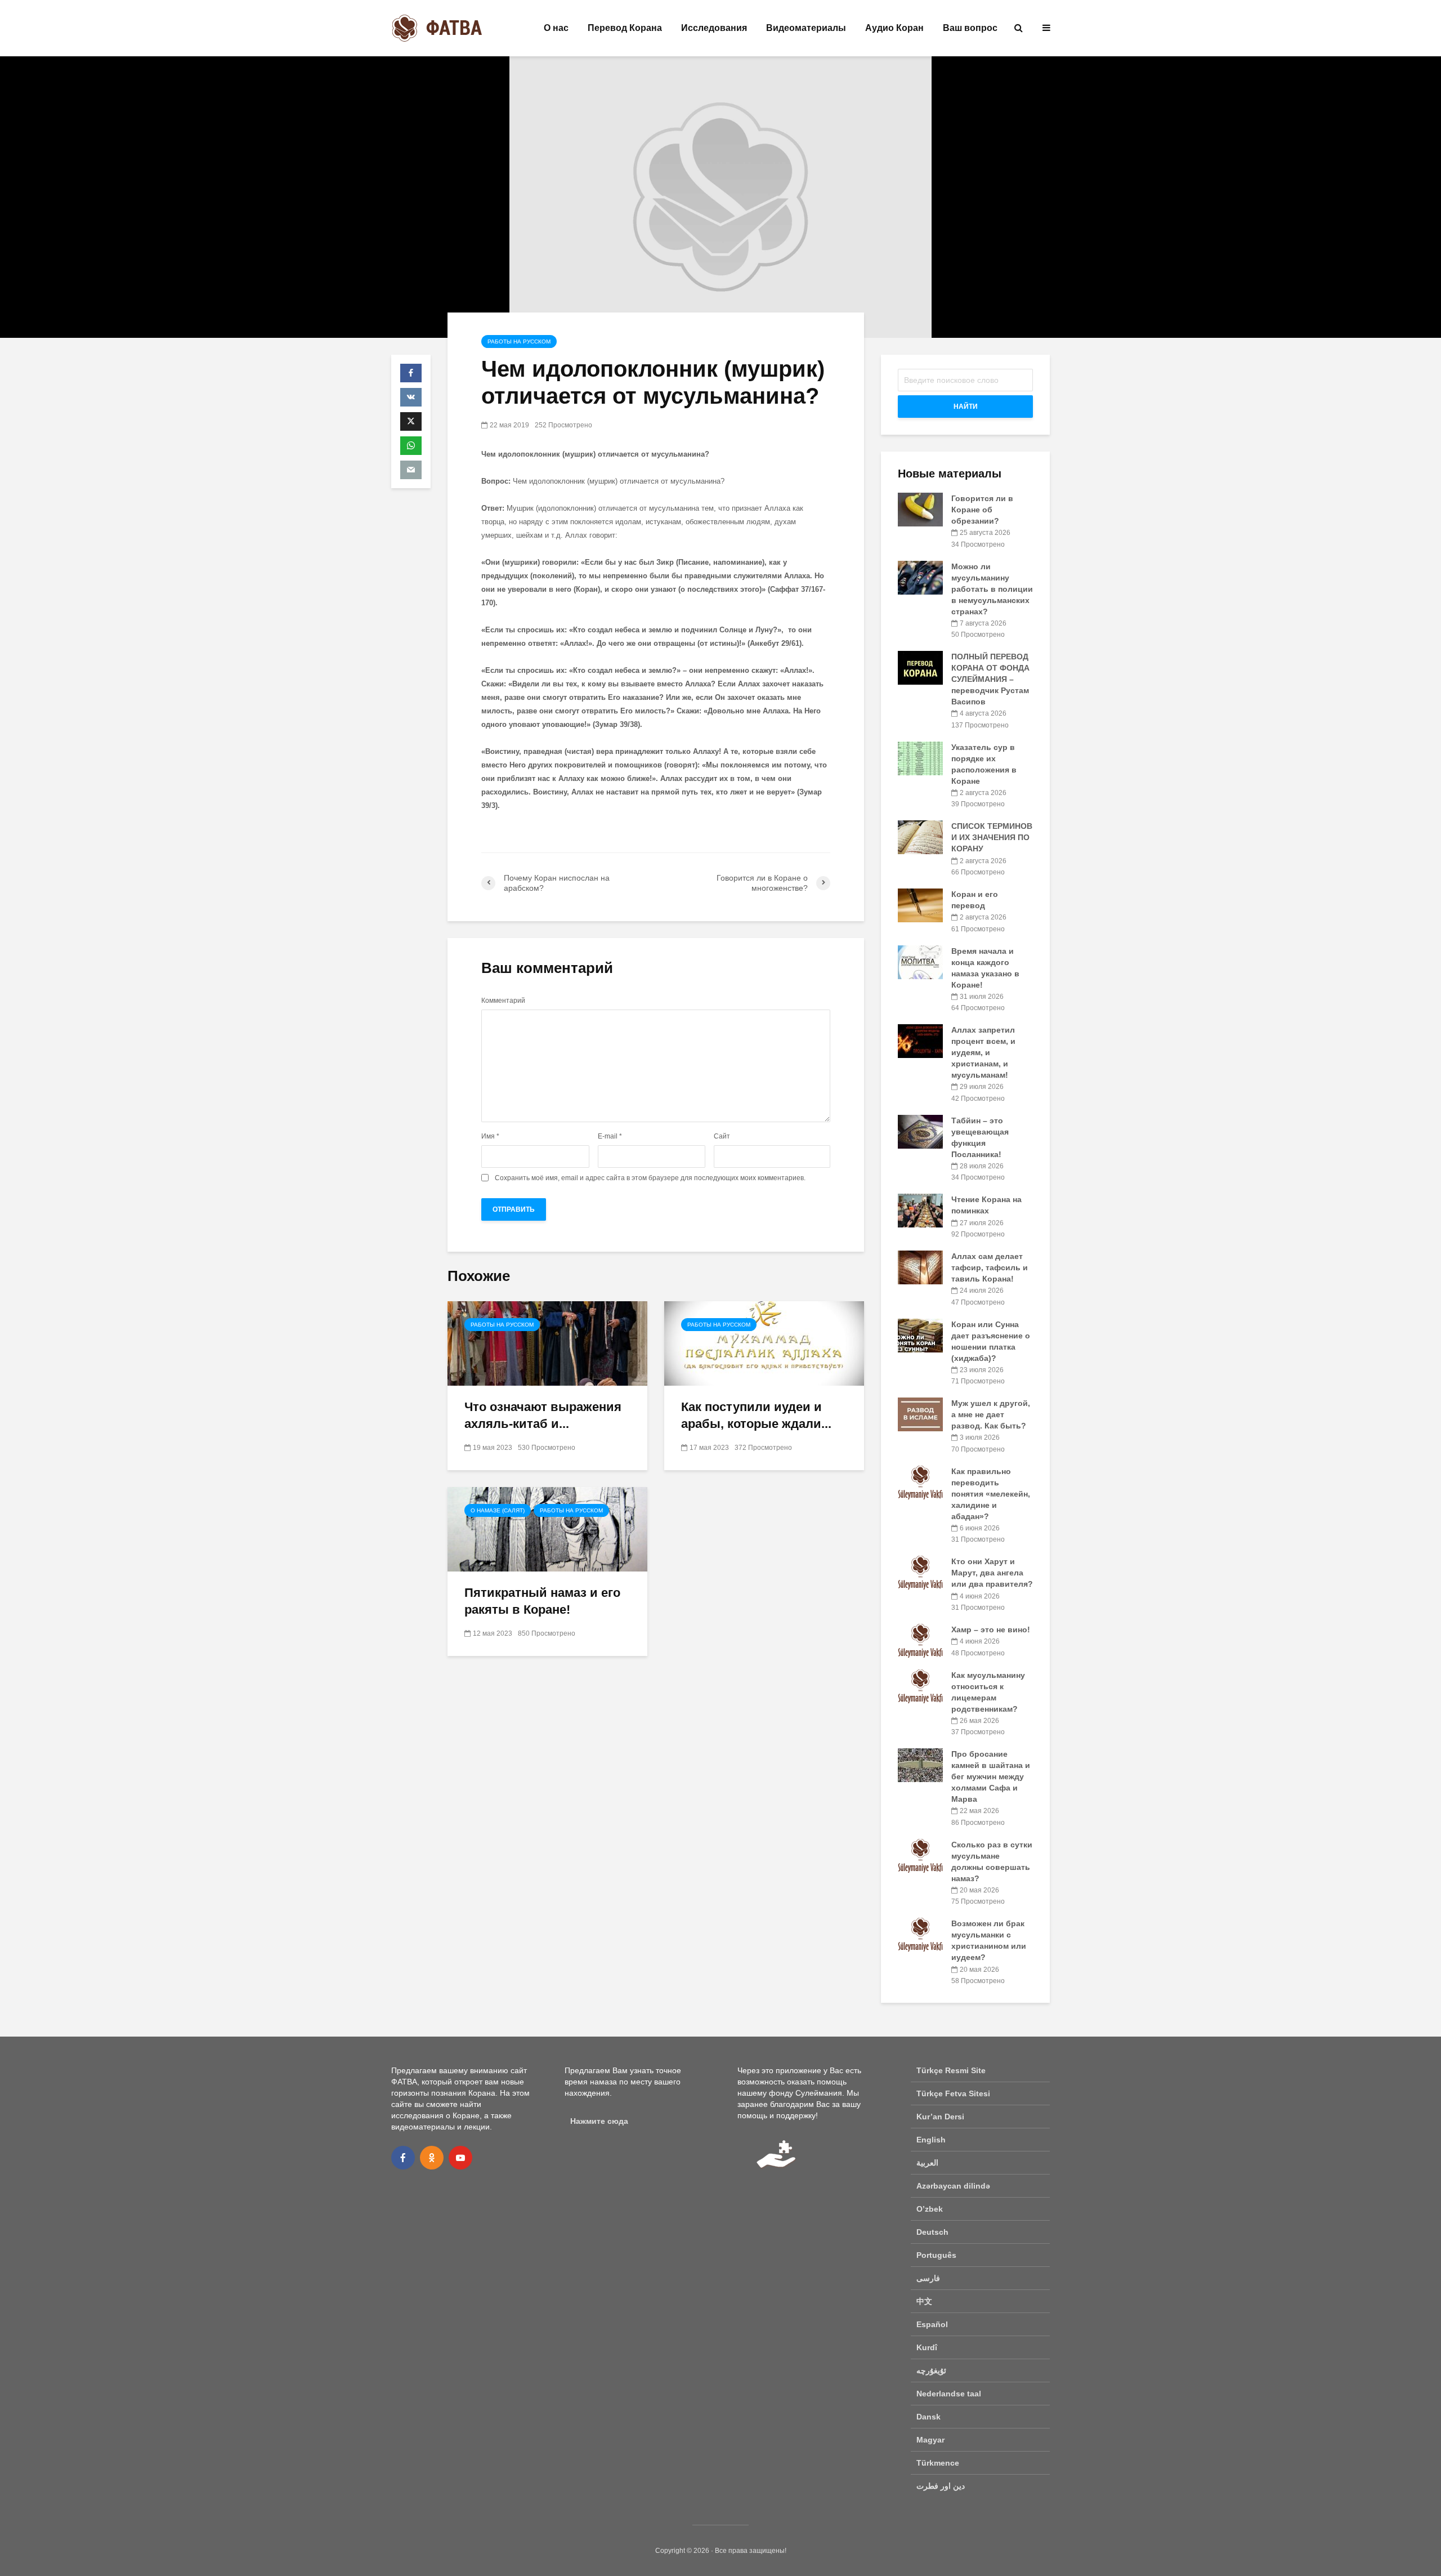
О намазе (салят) (498, 1510)
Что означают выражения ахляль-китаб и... (543, 1415)
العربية (927, 2163)
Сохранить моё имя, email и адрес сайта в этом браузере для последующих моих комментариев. (650, 1178)
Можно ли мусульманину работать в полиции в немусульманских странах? (992, 589)
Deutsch (932, 2232)
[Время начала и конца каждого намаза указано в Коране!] (920, 961)
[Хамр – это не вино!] (920, 1640)
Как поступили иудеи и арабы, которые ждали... (756, 1415)
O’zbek (930, 2209)
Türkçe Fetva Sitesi (953, 2093)
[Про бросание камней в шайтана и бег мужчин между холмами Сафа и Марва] (920, 1765)
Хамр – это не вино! (991, 1629)
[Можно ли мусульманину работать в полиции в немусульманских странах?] (920, 577)
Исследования (714, 28)
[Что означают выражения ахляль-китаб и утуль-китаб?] (547, 1343)
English (931, 2140)
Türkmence (938, 2463)
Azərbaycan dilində (953, 2186)
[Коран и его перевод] (920, 905)
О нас (556, 28)
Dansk (928, 2417)
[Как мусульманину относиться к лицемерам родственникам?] (920, 1685)
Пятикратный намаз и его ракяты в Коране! (542, 1601)
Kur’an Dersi (940, 2117)
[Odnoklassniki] (432, 2158)
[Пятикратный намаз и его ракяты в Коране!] (547, 1528)
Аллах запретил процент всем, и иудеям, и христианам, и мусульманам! (983, 1052)
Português (936, 2255)
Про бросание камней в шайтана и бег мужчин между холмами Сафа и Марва (991, 1776)
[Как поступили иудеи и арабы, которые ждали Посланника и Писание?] (764, 1343)
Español (932, 2324)
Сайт (722, 1136)
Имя (490, 1136)
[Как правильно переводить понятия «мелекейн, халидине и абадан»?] (920, 1481)
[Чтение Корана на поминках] (920, 1210)
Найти (966, 407)
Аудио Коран (894, 28)
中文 (924, 2301)
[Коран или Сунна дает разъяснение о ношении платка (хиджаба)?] (920, 1334)
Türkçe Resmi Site (951, 2070)
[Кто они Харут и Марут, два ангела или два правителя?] (920, 1572)
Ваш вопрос (970, 28)
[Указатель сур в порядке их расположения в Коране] (920, 757)
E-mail (610, 1136)
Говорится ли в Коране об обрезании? (982, 510)
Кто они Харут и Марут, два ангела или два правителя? (992, 1573)
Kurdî (927, 2347)
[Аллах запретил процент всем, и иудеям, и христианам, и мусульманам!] (920, 1041)
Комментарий (503, 1001)
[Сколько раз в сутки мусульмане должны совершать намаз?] (920, 1855)
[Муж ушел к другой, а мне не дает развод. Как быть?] (920, 1414)
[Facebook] (403, 2158)
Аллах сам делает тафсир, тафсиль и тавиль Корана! (990, 1267)
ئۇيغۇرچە (931, 2370)
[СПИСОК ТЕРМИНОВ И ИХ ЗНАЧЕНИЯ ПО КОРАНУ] (920, 837)
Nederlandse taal (949, 2394)
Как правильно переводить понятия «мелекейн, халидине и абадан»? (991, 1494)
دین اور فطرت (941, 2486)
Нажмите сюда (599, 2121)
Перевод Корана (625, 28)
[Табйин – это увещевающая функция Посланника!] (920, 1131)
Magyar (930, 2440)
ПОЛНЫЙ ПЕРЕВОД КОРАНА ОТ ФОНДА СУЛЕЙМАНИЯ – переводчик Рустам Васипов (990, 679)
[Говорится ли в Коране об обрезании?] (920, 509)
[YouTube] (460, 2158)
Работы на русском (519, 341)
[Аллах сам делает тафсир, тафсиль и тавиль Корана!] (920, 1267)
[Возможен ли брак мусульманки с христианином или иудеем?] (920, 1934)
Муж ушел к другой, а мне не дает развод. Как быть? (991, 1414)
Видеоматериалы (806, 28)
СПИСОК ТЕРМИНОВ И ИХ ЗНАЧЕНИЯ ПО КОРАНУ (992, 837)
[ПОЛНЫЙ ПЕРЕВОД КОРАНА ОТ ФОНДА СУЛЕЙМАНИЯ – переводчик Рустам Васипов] (920, 667)
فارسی (928, 2278)
